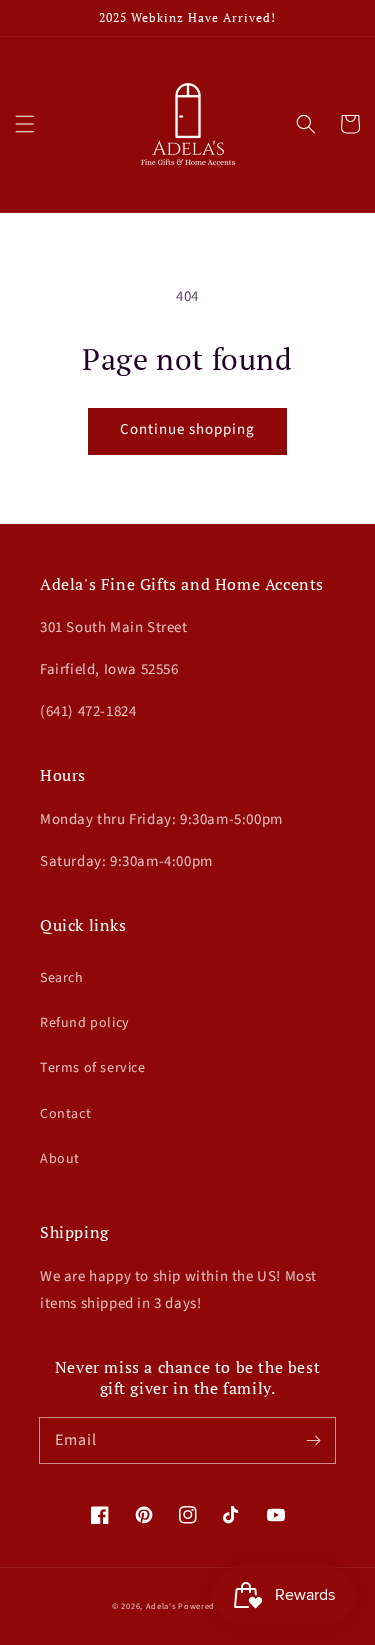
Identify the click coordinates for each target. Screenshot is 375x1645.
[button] (25, 124)
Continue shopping (187, 429)
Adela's (162, 1606)
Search (62, 978)
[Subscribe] (313, 1440)
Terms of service (93, 1068)
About (60, 1159)
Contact (65, 1114)
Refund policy (85, 1023)
